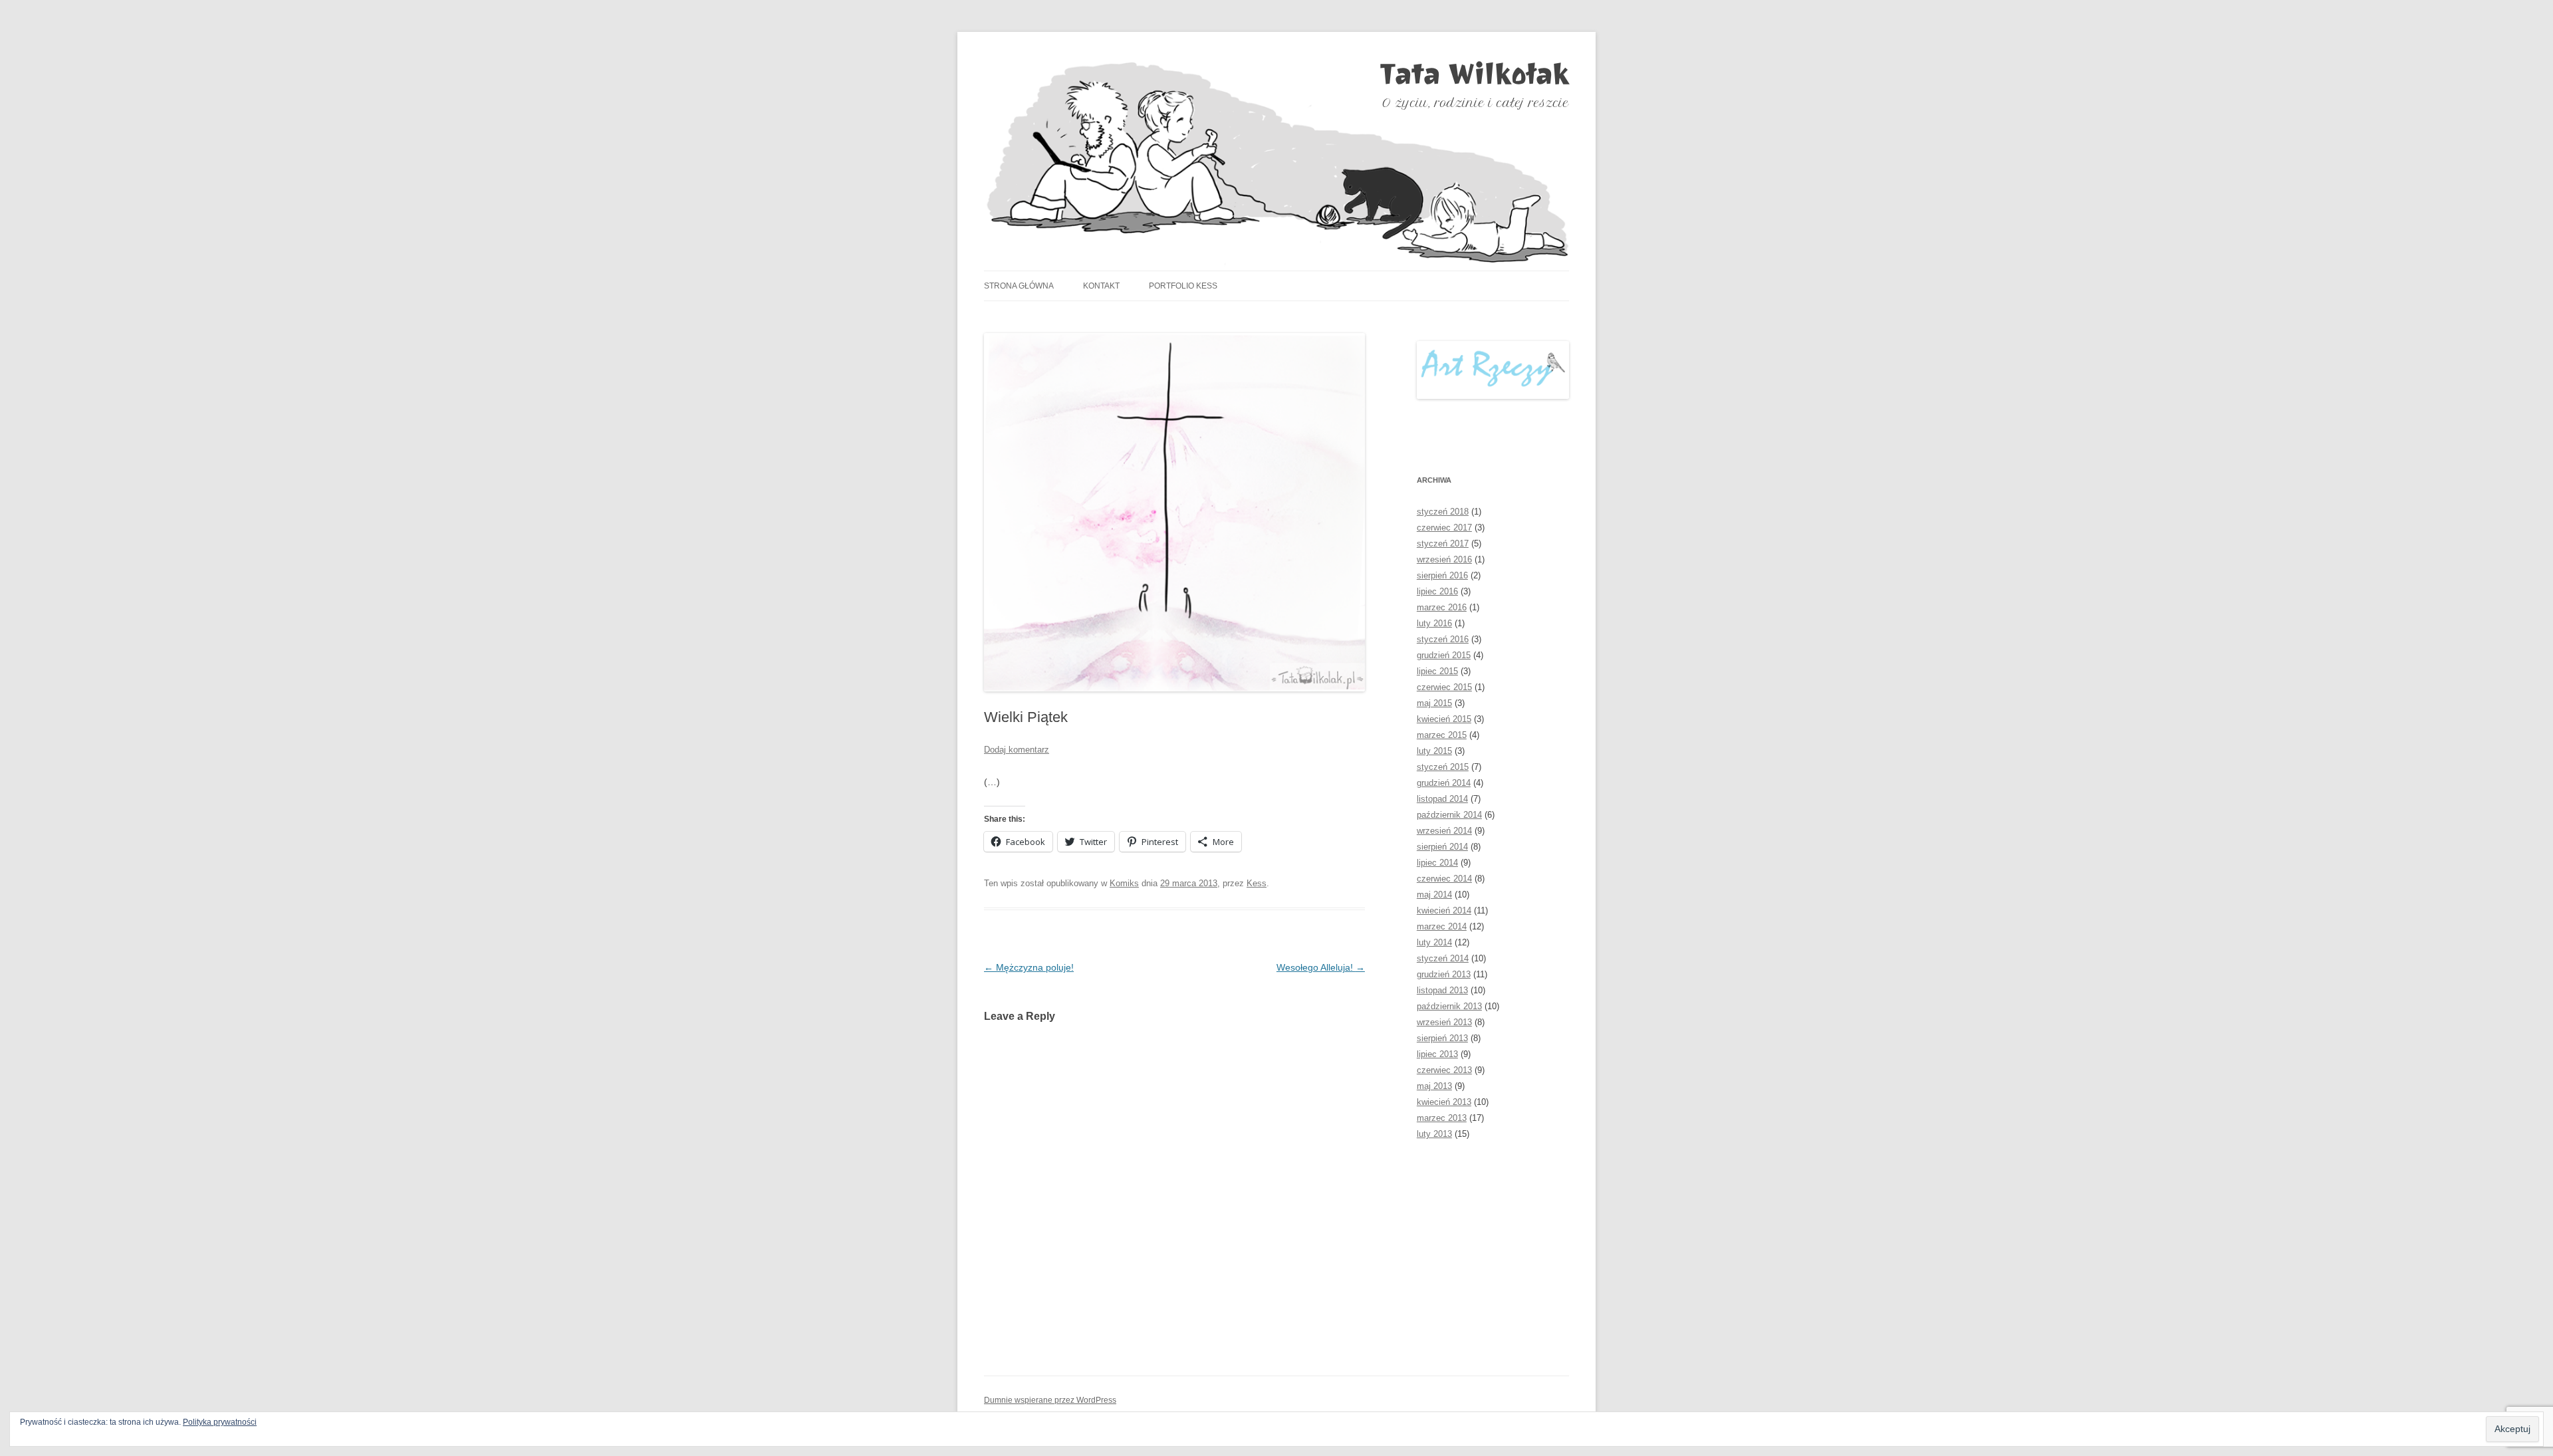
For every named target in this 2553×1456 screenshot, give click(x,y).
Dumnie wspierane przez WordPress (1050, 1400)
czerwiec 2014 (1444, 879)
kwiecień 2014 (1444, 910)
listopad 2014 (1442, 799)
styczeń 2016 (1443, 639)
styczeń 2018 (1443, 512)
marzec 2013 (1442, 1118)
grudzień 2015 (1444, 655)
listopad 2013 (1442, 990)
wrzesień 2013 (1444, 1022)
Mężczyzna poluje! (1029, 967)
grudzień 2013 (1444, 974)
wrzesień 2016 (1444, 559)
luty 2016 (1434, 623)
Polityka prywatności (220, 1422)
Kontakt (1101, 286)
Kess (1257, 883)
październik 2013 (1449, 1006)
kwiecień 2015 (1444, 719)
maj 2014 (1434, 895)
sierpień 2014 (1442, 847)
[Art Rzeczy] (1493, 370)
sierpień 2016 (1442, 575)
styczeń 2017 (1443, 544)
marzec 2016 (1442, 607)
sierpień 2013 (1442, 1038)
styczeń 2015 (1443, 767)
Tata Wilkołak (1475, 74)
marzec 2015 (1442, 735)
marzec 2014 (1442, 926)
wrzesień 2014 (1444, 831)
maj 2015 (1434, 703)
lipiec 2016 (1437, 591)
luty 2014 (1434, 942)
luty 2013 (1434, 1134)
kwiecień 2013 (1444, 1102)
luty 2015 (1434, 751)
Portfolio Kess (1183, 286)
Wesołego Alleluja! (1321, 967)
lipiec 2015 (1437, 671)
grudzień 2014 (1444, 783)
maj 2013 (1434, 1086)
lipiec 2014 (1437, 863)
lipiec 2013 (1437, 1054)
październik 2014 (1449, 815)
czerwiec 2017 (1444, 528)
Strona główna (1019, 286)
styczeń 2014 (1443, 958)
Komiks (1124, 883)
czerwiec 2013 (1444, 1070)
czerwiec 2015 (1444, 687)
